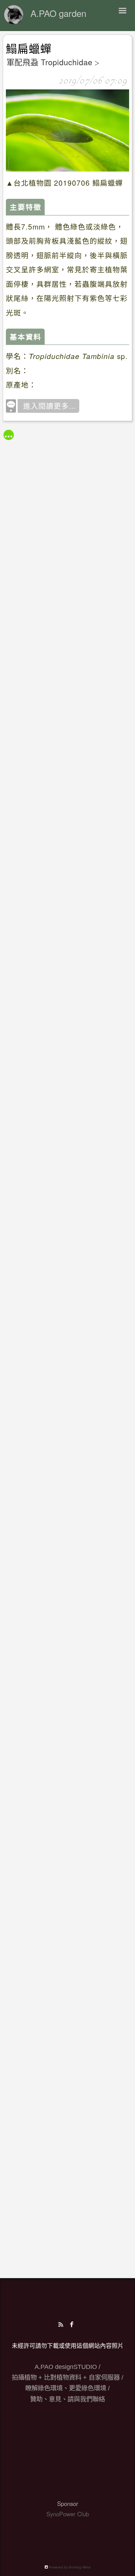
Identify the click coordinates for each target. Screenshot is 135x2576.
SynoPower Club (68, 2514)
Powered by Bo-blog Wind (69, 2567)
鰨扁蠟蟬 (29, 49)
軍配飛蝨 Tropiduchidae (49, 62)
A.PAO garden (58, 13)
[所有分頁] (9, 435)
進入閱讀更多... (50, 406)
